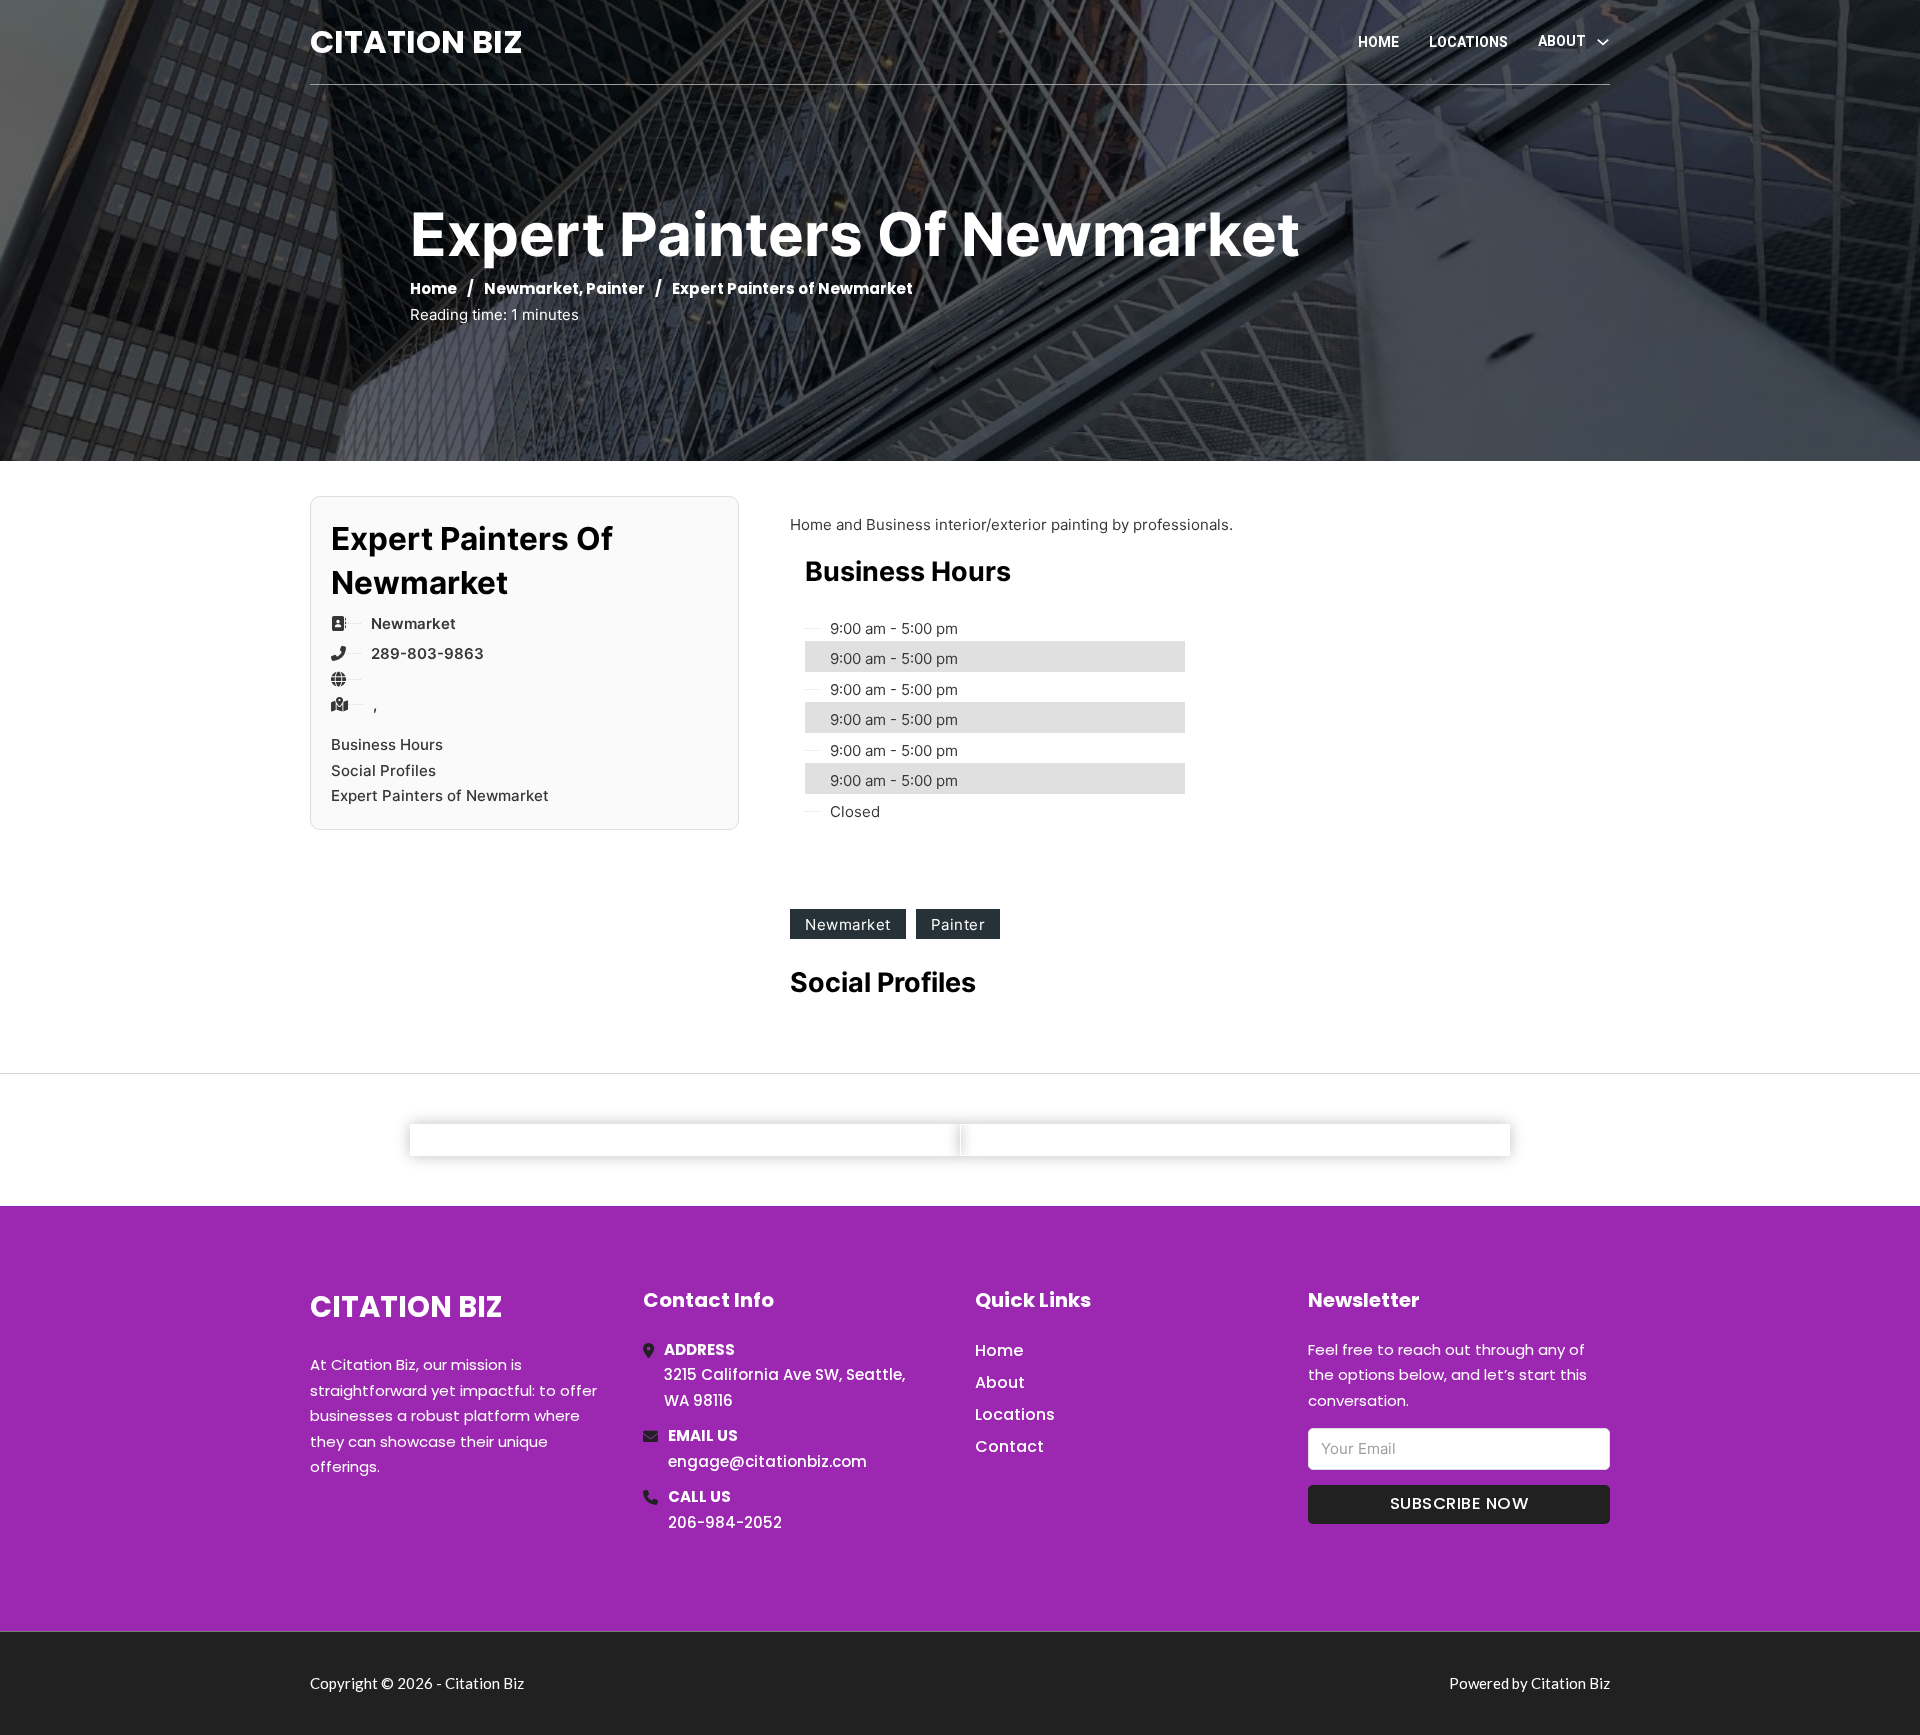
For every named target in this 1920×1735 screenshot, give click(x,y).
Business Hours (387, 744)
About (1000, 1382)
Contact (1009, 1446)
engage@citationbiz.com (767, 1461)
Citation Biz (416, 41)
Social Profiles (383, 770)
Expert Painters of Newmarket (440, 795)
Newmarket (531, 288)
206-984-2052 (725, 1522)
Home (1378, 42)
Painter (615, 288)
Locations (1468, 42)
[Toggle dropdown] (1603, 42)
